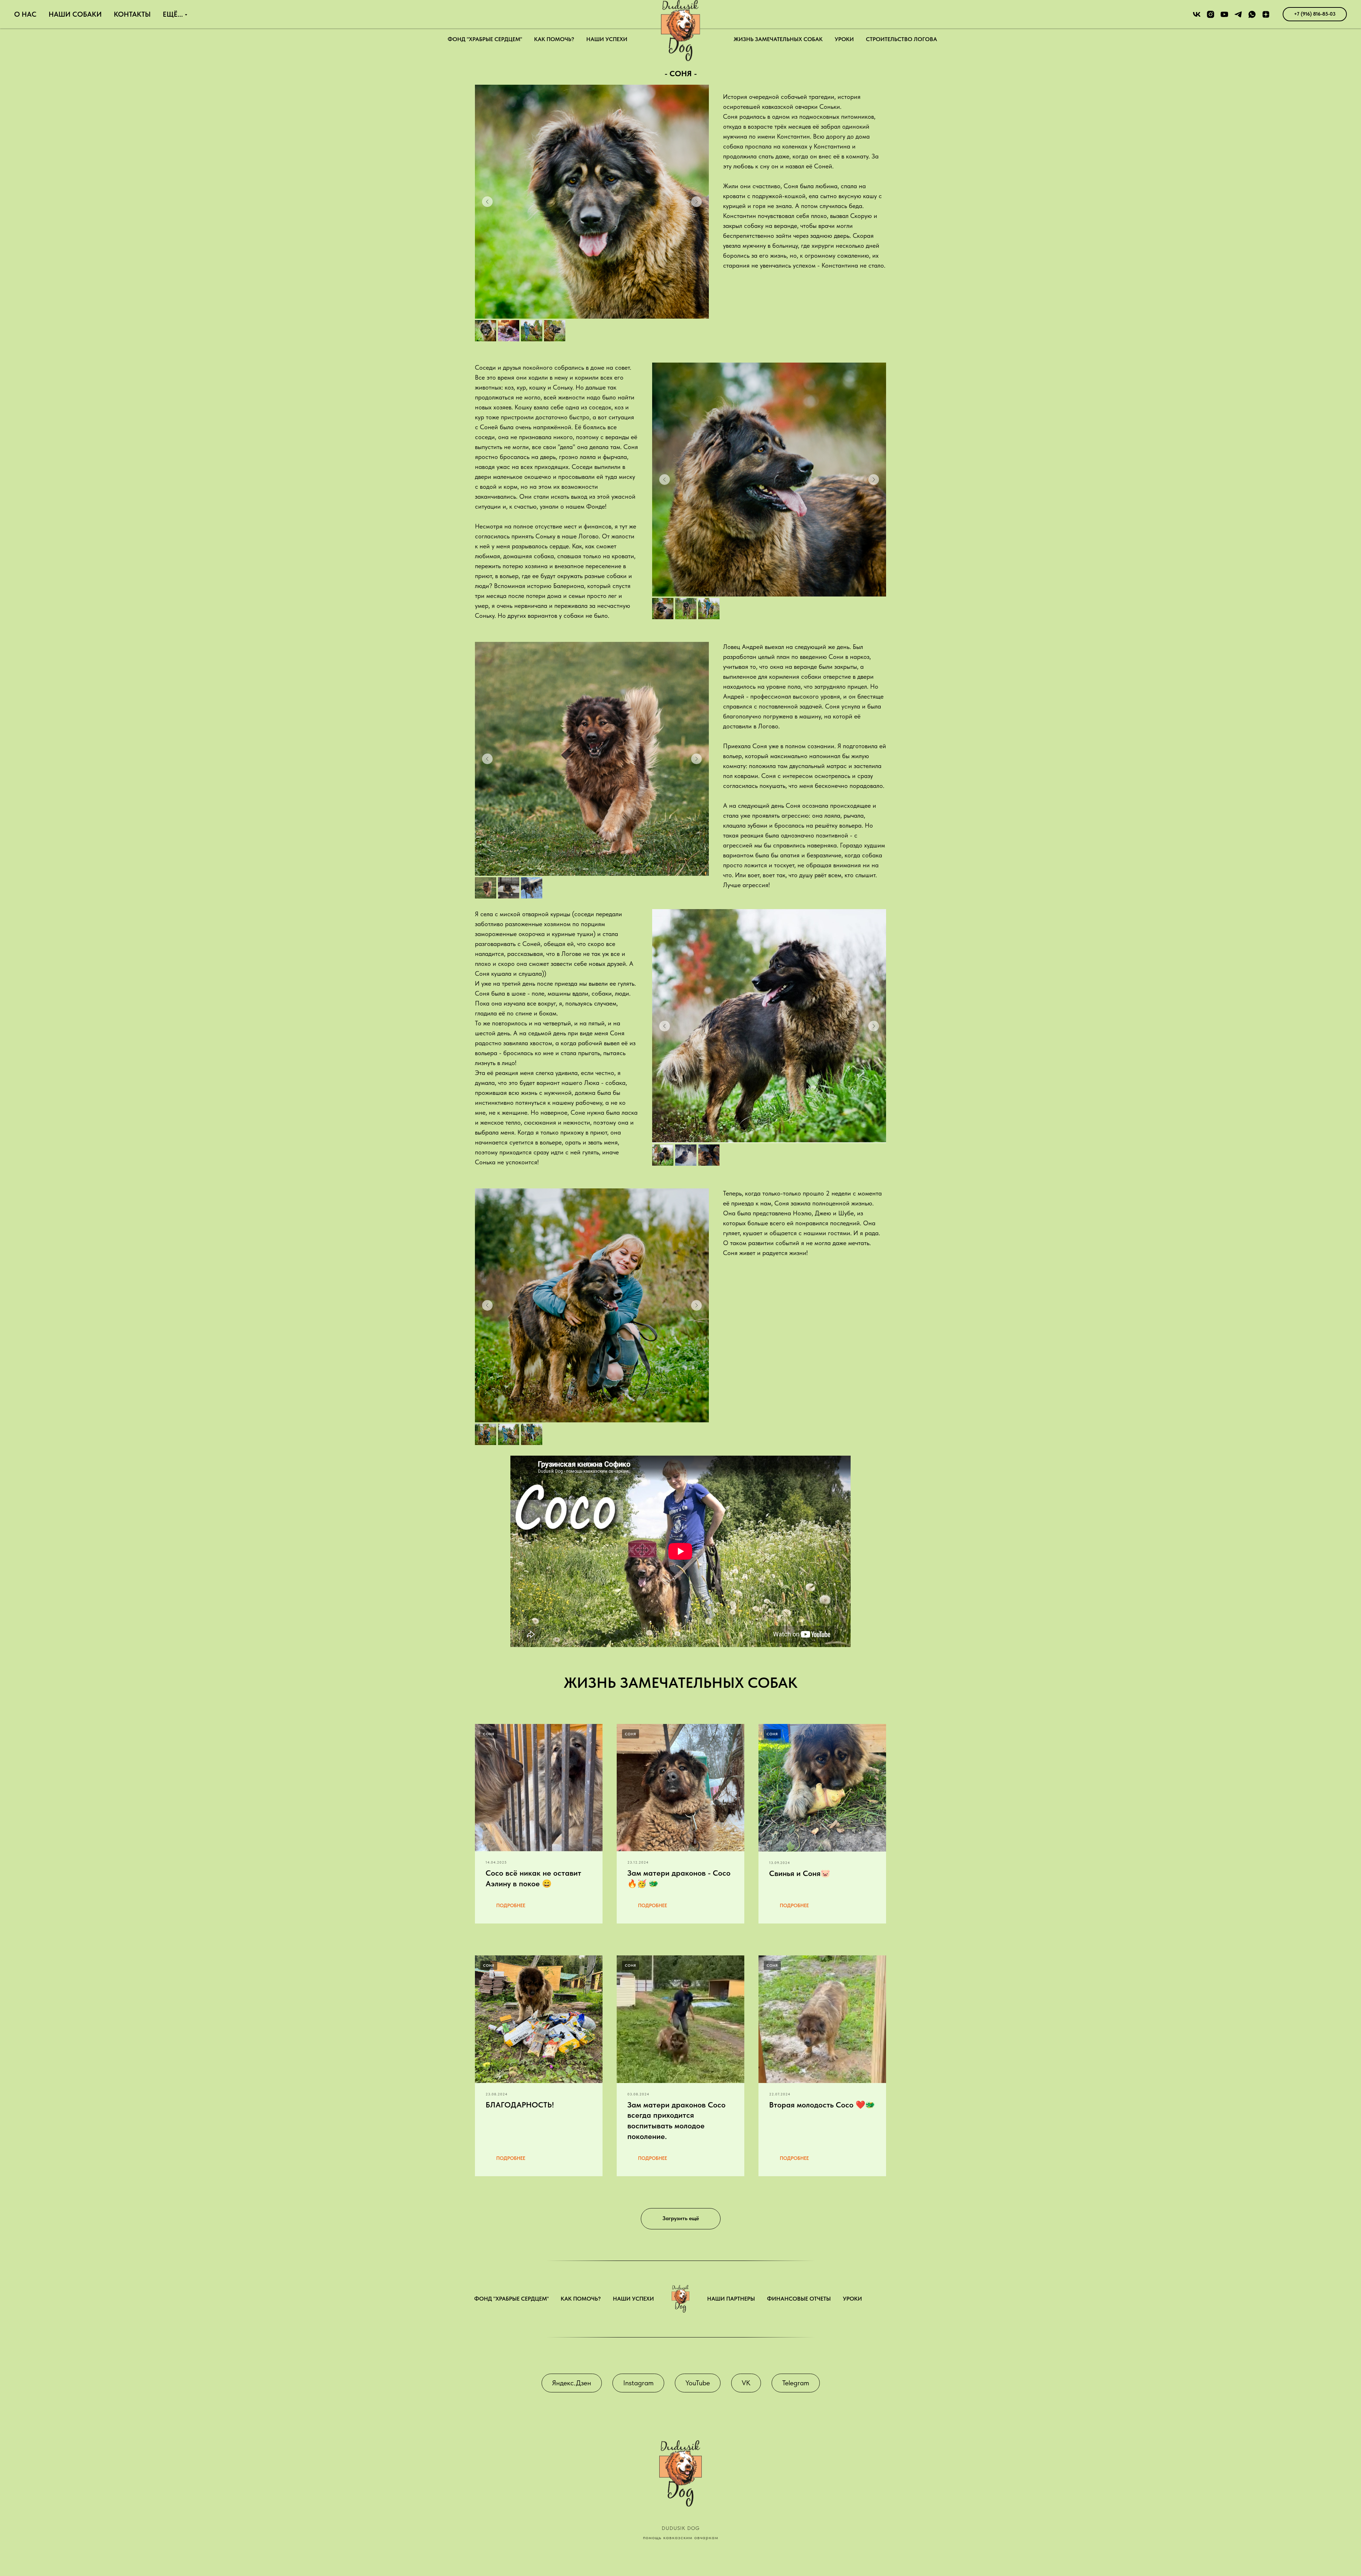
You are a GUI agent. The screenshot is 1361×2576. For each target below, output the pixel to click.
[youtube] (1224, 14)
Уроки (844, 39)
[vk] (1197, 14)
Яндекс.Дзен (572, 2383)
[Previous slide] (487, 202)
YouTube (698, 2383)
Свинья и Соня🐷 (800, 1873)
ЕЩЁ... (173, 14)
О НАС (25, 14)
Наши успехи (607, 39)
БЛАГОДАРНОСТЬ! (520, 2105)
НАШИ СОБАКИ (75, 14)
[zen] (1266, 14)
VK (746, 2383)
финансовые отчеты (799, 2299)
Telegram (796, 2383)
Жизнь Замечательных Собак (778, 39)
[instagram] (1211, 14)
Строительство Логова (901, 39)
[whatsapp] (1252, 14)
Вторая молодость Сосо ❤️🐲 (822, 2105)
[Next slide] (696, 202)
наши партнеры (731, 2299)
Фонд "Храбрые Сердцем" (485, 39)
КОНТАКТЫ (132, 14)
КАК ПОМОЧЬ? (554, 39)
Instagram (638, 2383)
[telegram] (1238, 14)
